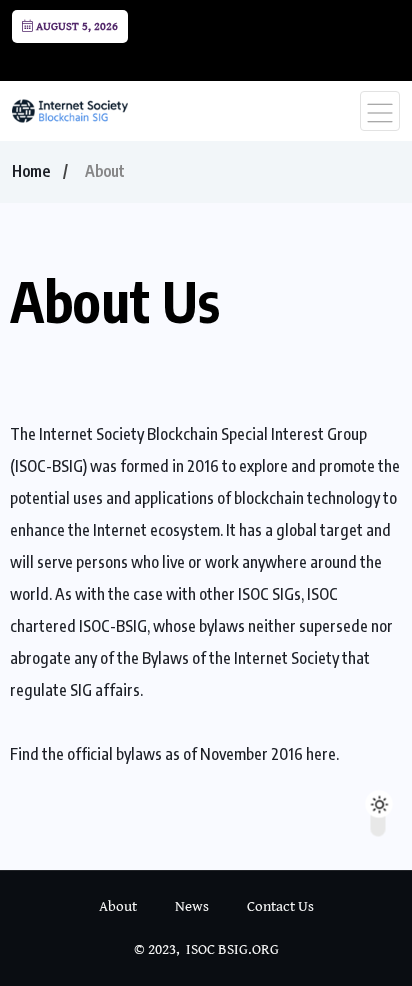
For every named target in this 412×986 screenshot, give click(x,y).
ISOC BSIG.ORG (232, 949)
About (118, 906)
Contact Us (280, 906)
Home (31, 171)
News (192, 906)
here (321, 754)
